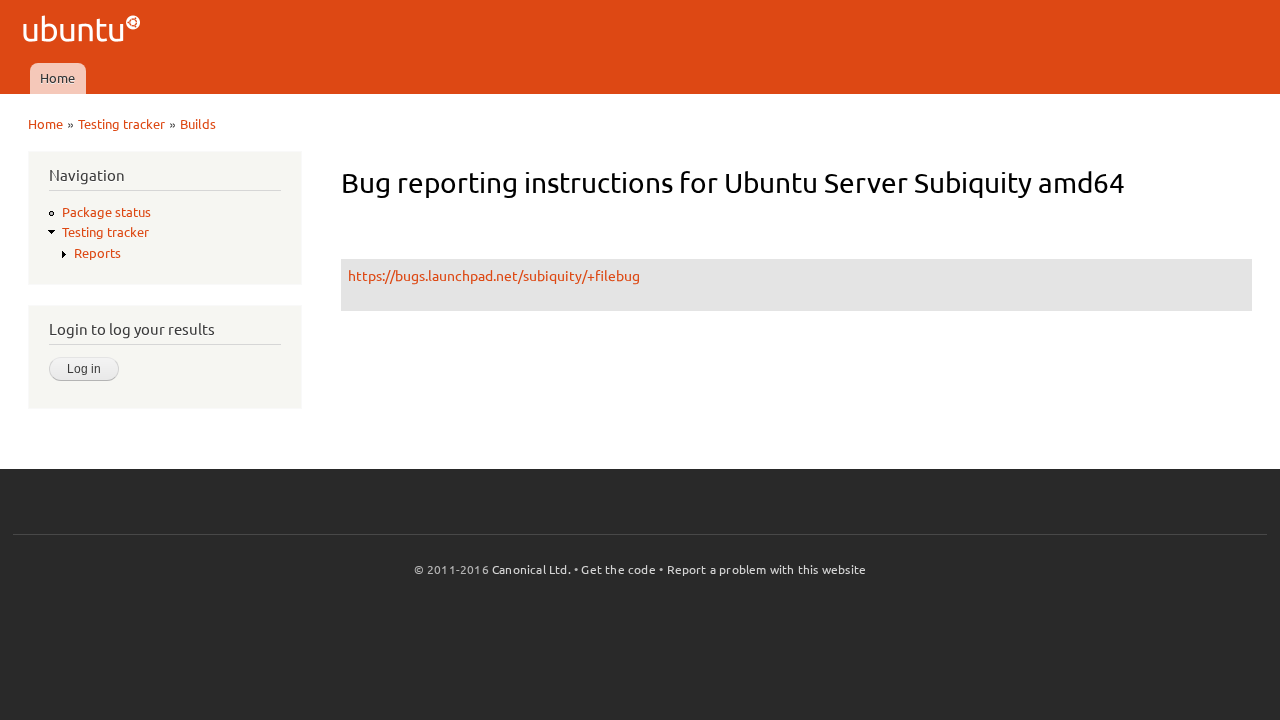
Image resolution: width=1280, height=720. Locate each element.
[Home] (84, 31)
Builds (198, 124)
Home (57, 78)
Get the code (618, 569)
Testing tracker (121, 124)
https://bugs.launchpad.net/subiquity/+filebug (494, 276)
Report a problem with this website (767, 569)
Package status (106, 212)
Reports (97, 253)
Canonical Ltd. (531, 569)
